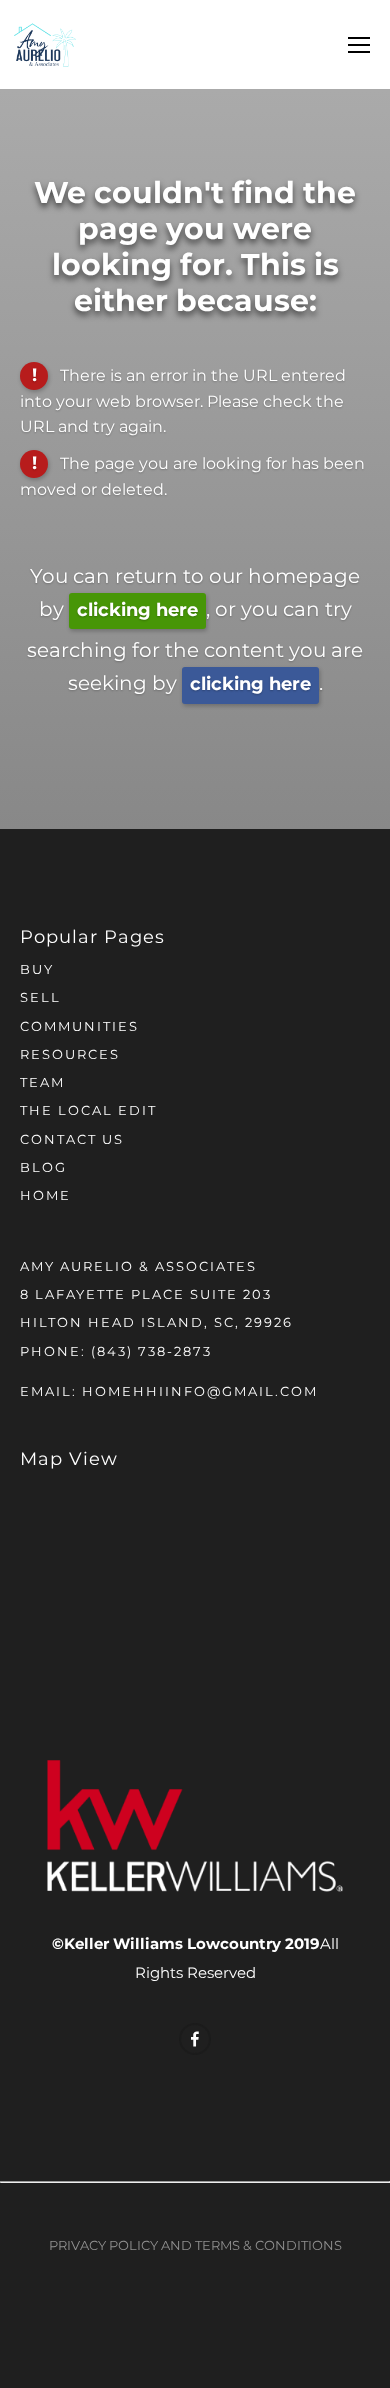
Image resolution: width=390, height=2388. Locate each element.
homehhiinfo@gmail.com (200, 1392)
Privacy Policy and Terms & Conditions (195, 2246)
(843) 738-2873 (151, 1352)
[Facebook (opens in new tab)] (195, 2039)
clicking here (137, 610)
